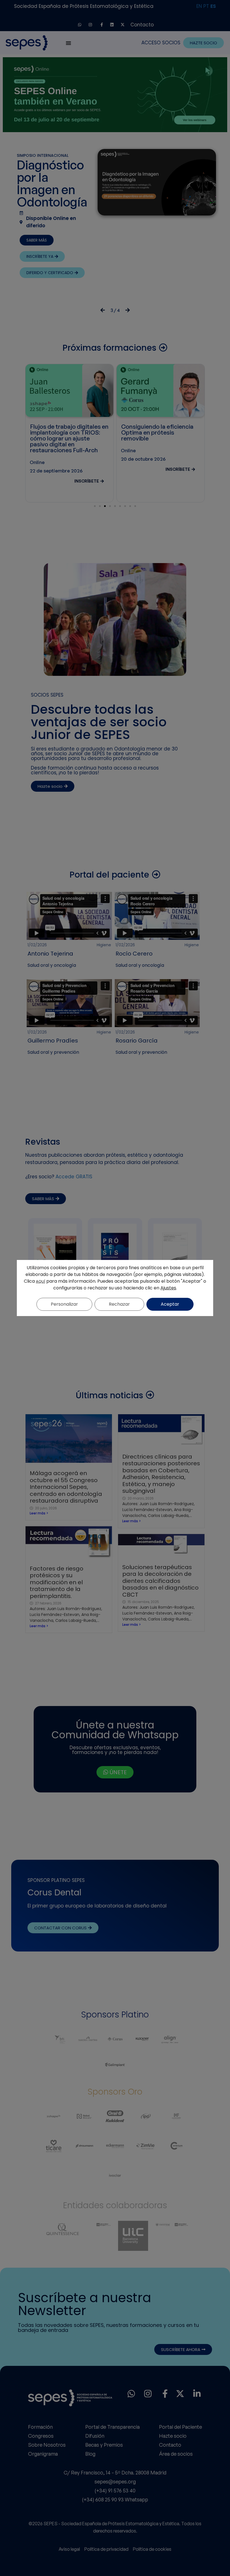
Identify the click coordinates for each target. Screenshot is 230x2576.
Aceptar (170, 1304)
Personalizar (64, 1304)
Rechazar (119, 1304)
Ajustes (168, 1288)
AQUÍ (41, 1281)
